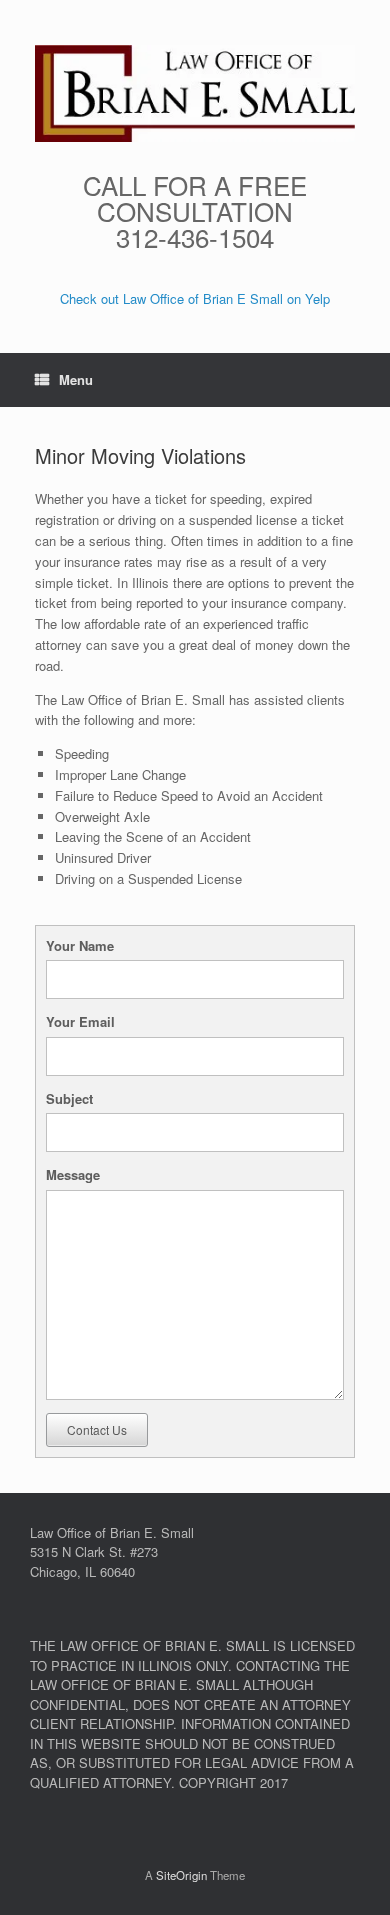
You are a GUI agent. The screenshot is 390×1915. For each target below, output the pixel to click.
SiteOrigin (181, 1875)
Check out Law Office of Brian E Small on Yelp (195, 298)
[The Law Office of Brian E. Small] (195, 93)
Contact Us (97, 1429)
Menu (76, 379)
